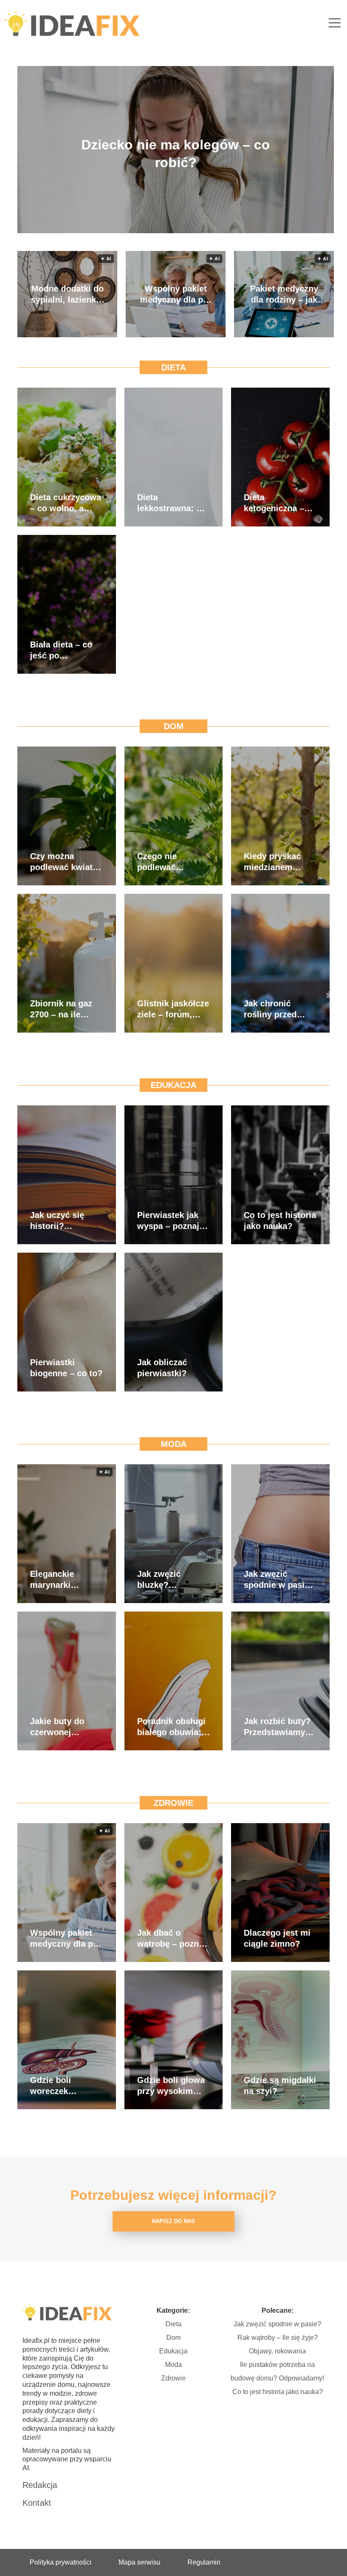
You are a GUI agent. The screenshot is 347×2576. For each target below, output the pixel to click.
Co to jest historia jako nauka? (280, 1221)
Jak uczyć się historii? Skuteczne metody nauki (57, 1221)
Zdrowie (173, 1803)
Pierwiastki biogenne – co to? (66, 1368)
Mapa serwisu (139, 2562)
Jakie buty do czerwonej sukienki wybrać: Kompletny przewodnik (64, 1727)
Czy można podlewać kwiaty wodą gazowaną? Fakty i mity (65, 862)
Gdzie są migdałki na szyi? (280, 2086)
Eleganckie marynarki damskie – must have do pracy (62, 1580)
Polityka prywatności (61, 2562)
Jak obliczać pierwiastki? (162, 1368)
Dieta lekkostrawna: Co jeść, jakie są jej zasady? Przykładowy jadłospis (172, 503)
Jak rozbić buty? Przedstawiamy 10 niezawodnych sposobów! (278, 1727)
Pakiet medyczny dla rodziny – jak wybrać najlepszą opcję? (284, 295)
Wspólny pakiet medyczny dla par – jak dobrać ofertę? (176, 295)
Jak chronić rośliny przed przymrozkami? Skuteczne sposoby (275, 1009)
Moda (174, 1444)
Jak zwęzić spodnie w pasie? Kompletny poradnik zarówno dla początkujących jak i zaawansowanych (280, 1580)
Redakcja (40, 2485)
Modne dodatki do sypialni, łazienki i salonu (67, 295)
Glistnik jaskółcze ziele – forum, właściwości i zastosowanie (173, 1009)
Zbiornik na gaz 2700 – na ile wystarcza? (61, 1009)
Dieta (173, 367)
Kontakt (37, 2503)
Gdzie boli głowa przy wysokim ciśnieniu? (171, 2086)
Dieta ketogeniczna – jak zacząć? (274, 503)
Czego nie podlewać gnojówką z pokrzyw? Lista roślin (168, 862)
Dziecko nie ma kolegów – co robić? (176, 154)
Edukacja (173, 1085)
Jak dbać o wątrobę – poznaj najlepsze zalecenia (172, 1939)
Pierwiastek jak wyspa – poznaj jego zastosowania (168, 1221)
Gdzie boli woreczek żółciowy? (51, 2086)
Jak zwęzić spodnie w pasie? (277, 2324)
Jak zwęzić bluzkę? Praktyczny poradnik (159, 1580)
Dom (174, 726)
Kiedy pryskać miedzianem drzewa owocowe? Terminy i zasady (278, 862)
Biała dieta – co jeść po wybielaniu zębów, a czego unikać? (61, 650)
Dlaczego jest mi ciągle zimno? (277, 1938)
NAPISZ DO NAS (173, 2221)
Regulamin (204, 2562)
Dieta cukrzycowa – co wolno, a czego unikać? (66, 503)
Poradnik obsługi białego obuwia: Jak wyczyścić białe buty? (171, 1727)
